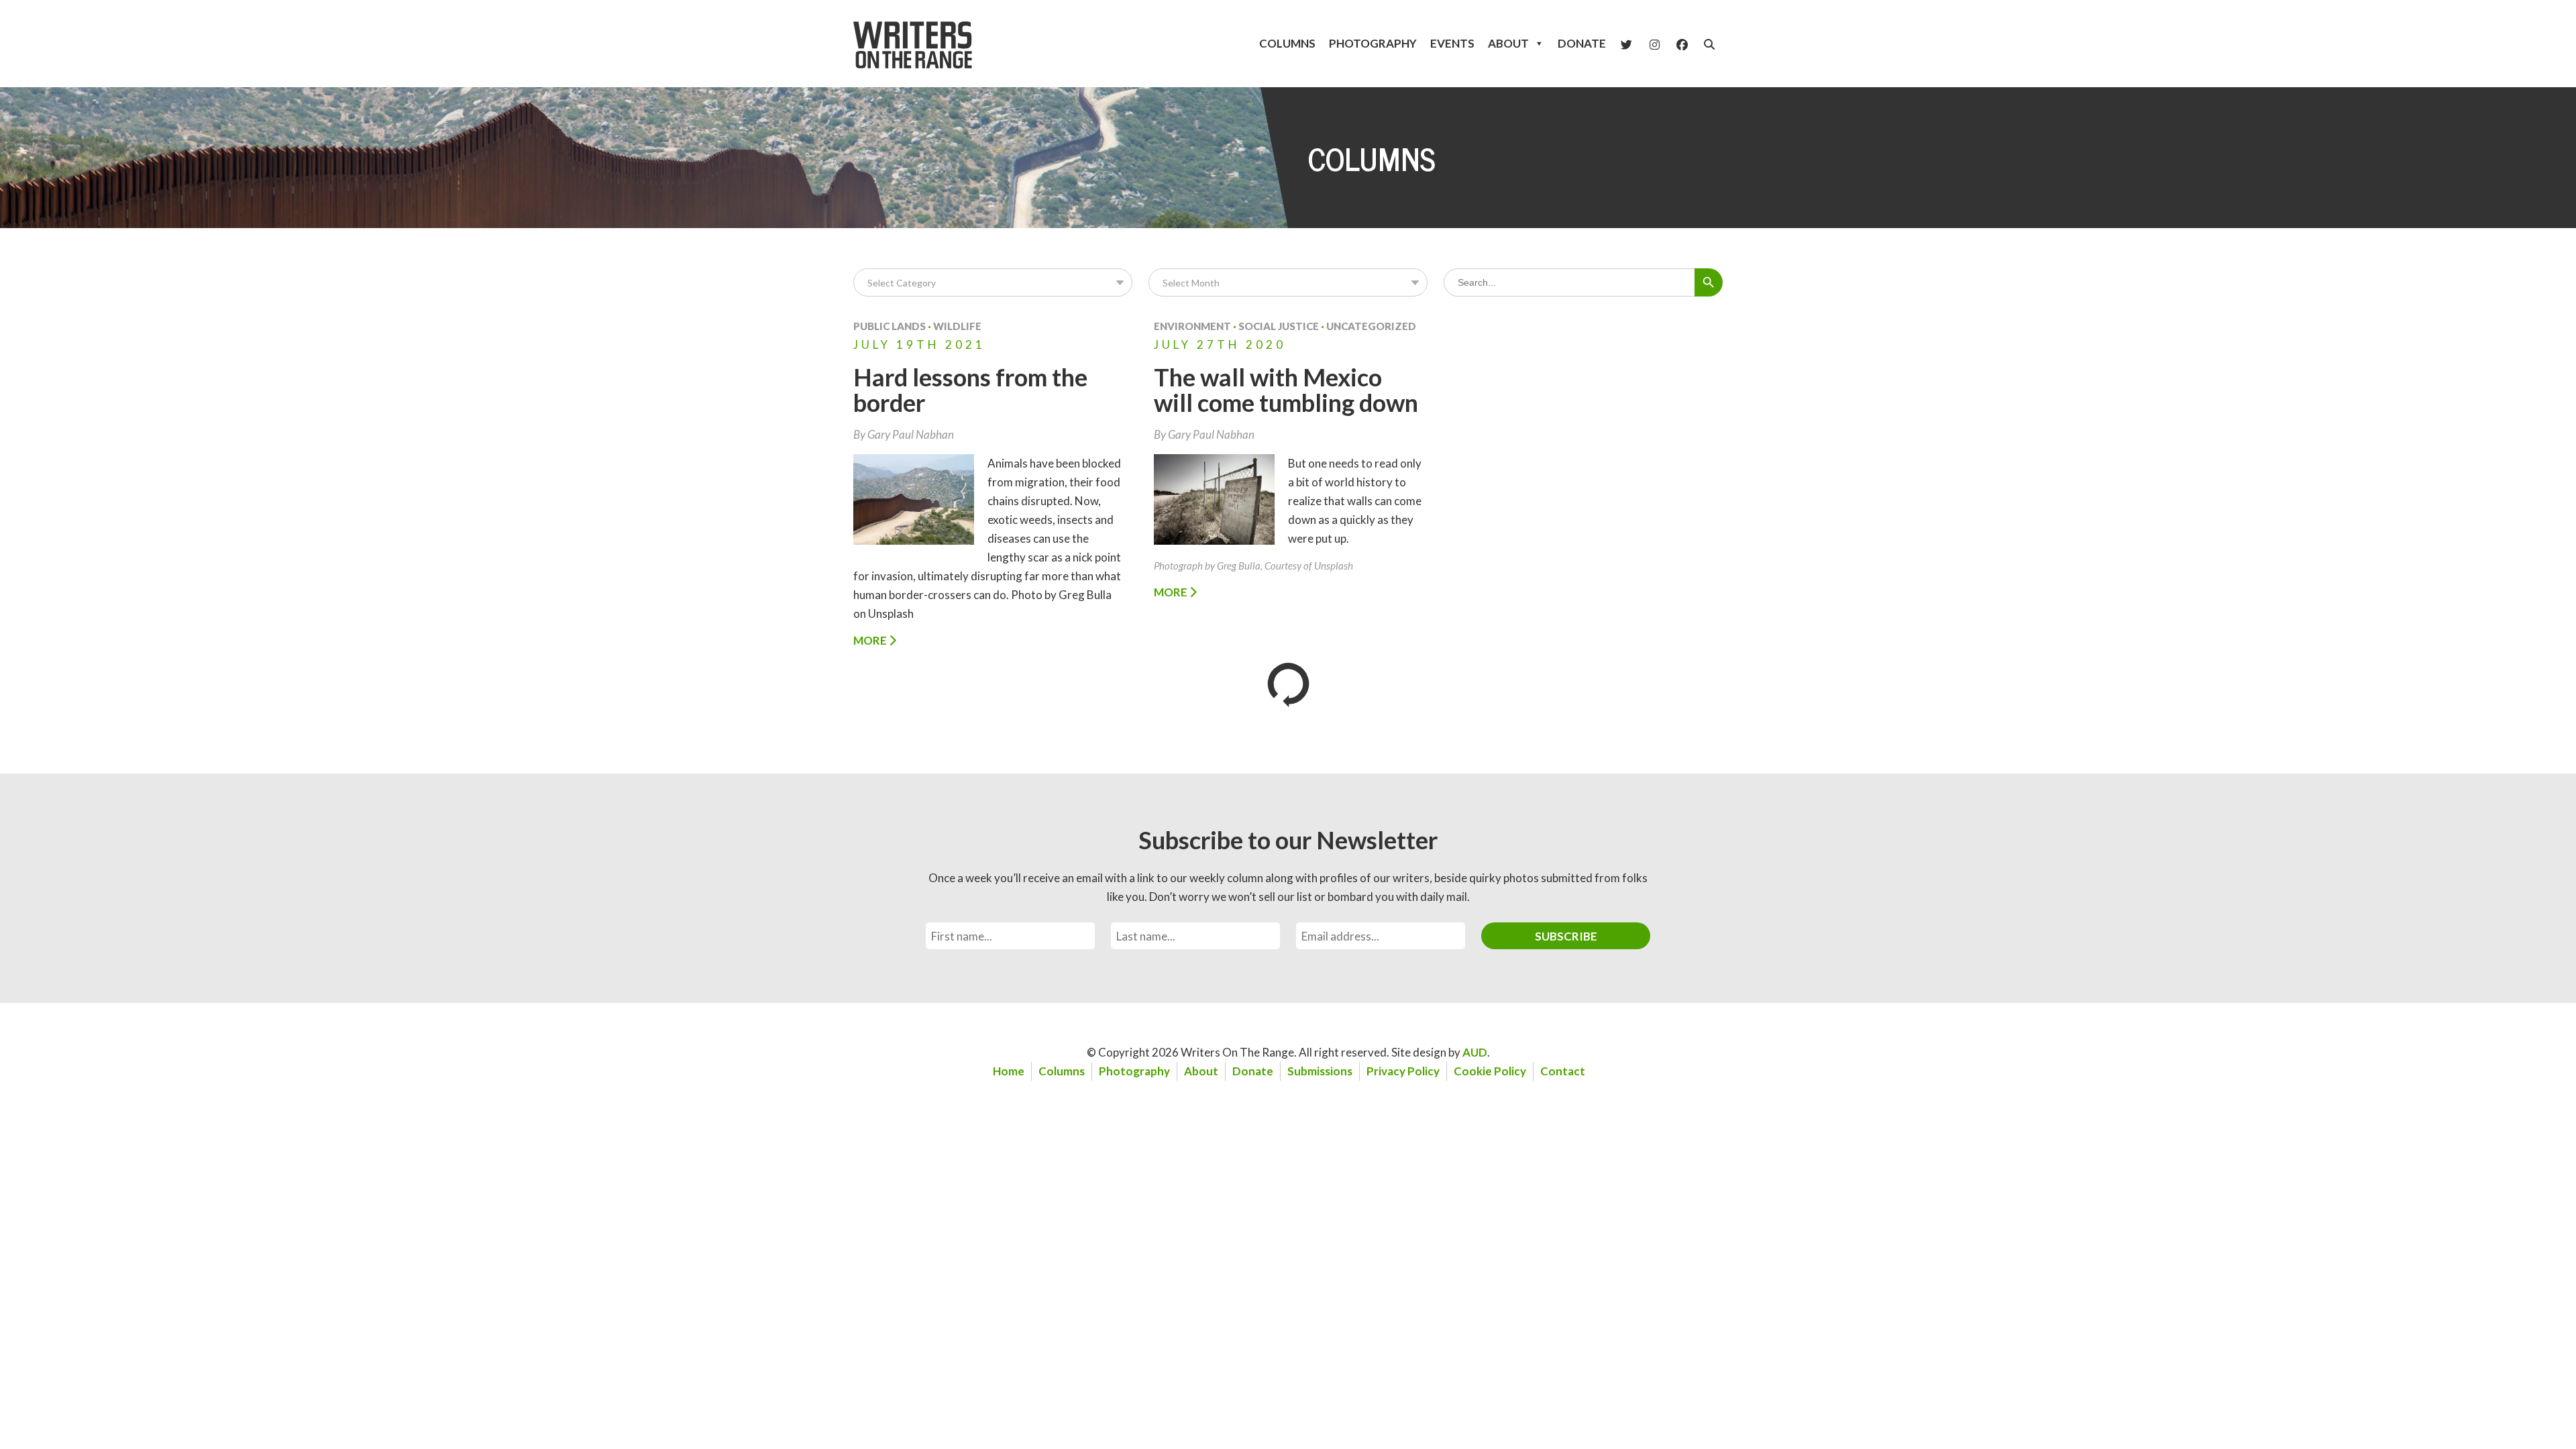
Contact (1563, 1071)
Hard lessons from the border (970, 390)
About (1508, 43)
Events (1452, 43)
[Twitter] (1626, 44)
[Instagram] (1655, 44)
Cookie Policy (1490, 1071)
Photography (1373, 43)
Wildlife (957, 326)
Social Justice (1279, 326)
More (871, 640)
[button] (1709, 44)
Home (1009, 1071)
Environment (1192, 326)
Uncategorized (1371, 326)
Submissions (1320, 1071)
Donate (1582, 43)
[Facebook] (1682, 44)
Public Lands (890, 326)
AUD (1475, 1052)
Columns (1287, 43)
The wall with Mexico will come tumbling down (1286, 390)
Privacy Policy (1403, 1071)
